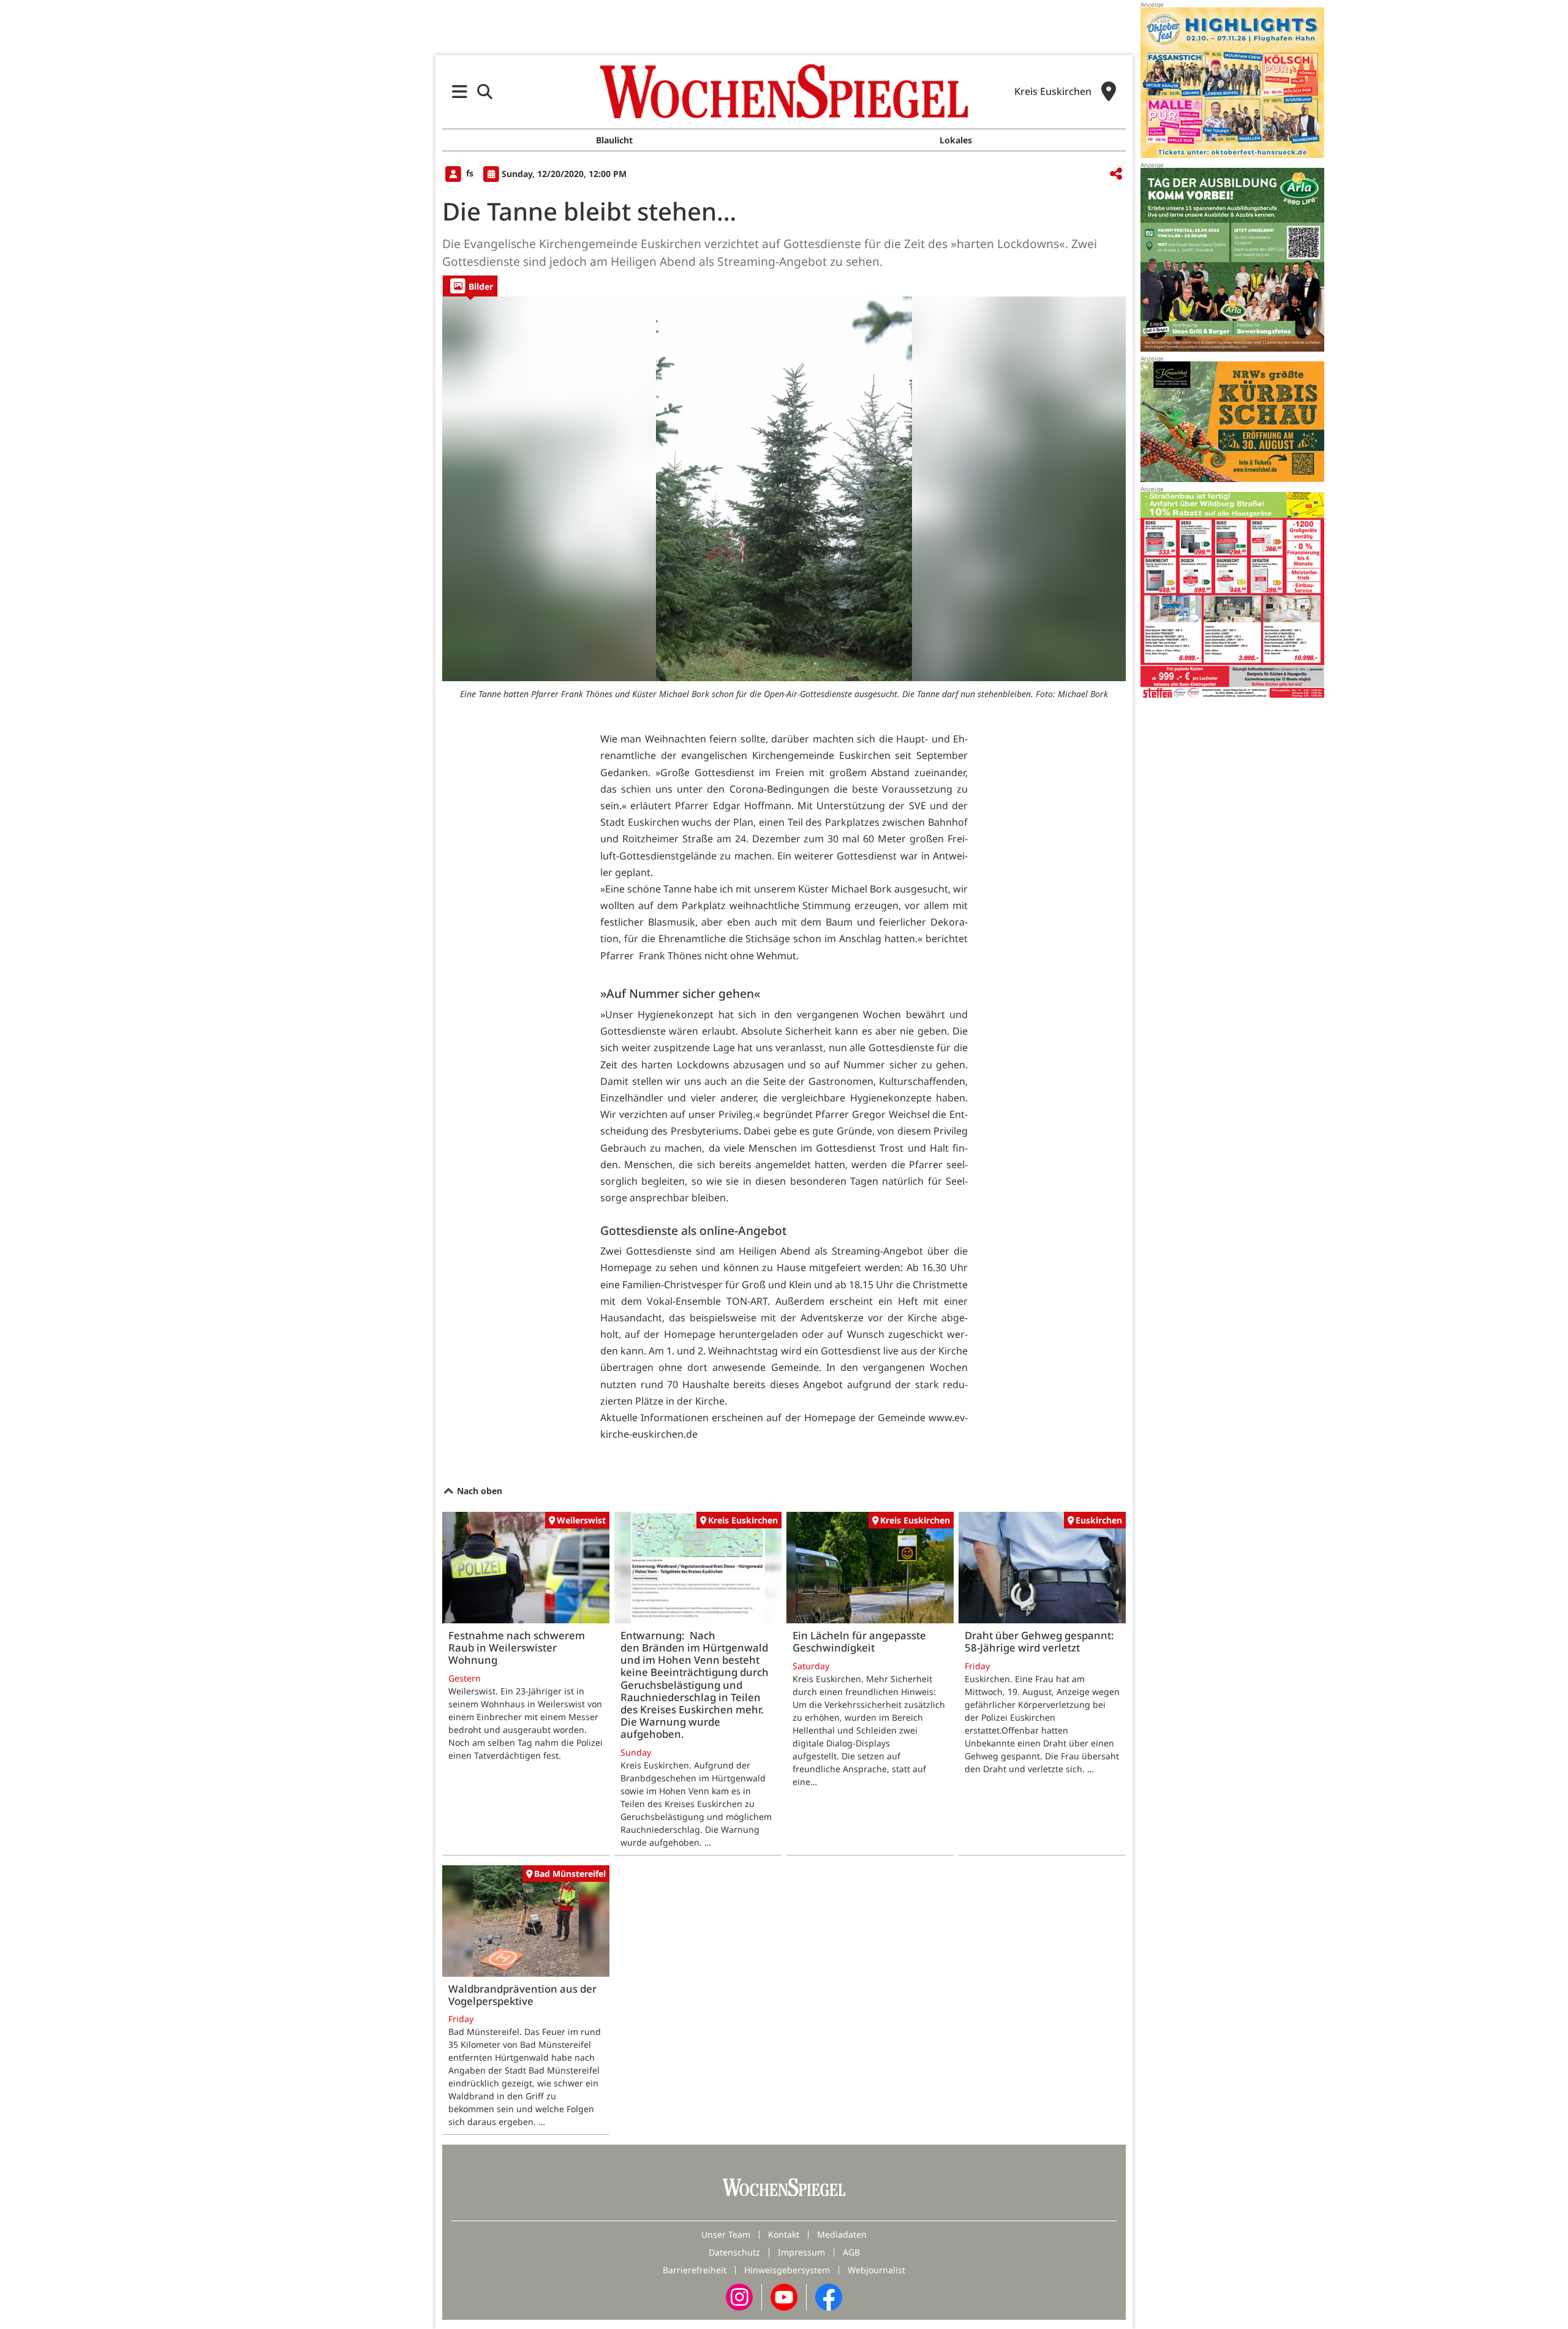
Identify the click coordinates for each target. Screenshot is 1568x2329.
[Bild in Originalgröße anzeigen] (784, 489)
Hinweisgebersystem (787, 2270)
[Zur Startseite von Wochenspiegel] (784, 91)
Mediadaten (842, 2234)
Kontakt (784, 2234)
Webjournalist (876, 2270)
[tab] (470, 286)
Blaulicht (614, 140)
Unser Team (726, 2234)
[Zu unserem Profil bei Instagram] (739, 2296)
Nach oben (478, 1491)
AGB (851, 2252)
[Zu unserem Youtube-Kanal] (784, 2296)
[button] (460, 92)
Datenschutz (734, 2252)
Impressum (801, 2252)
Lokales (956, 140)
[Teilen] (1116, 174)
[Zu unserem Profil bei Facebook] (829, 2296)
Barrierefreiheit (695, 2270)
